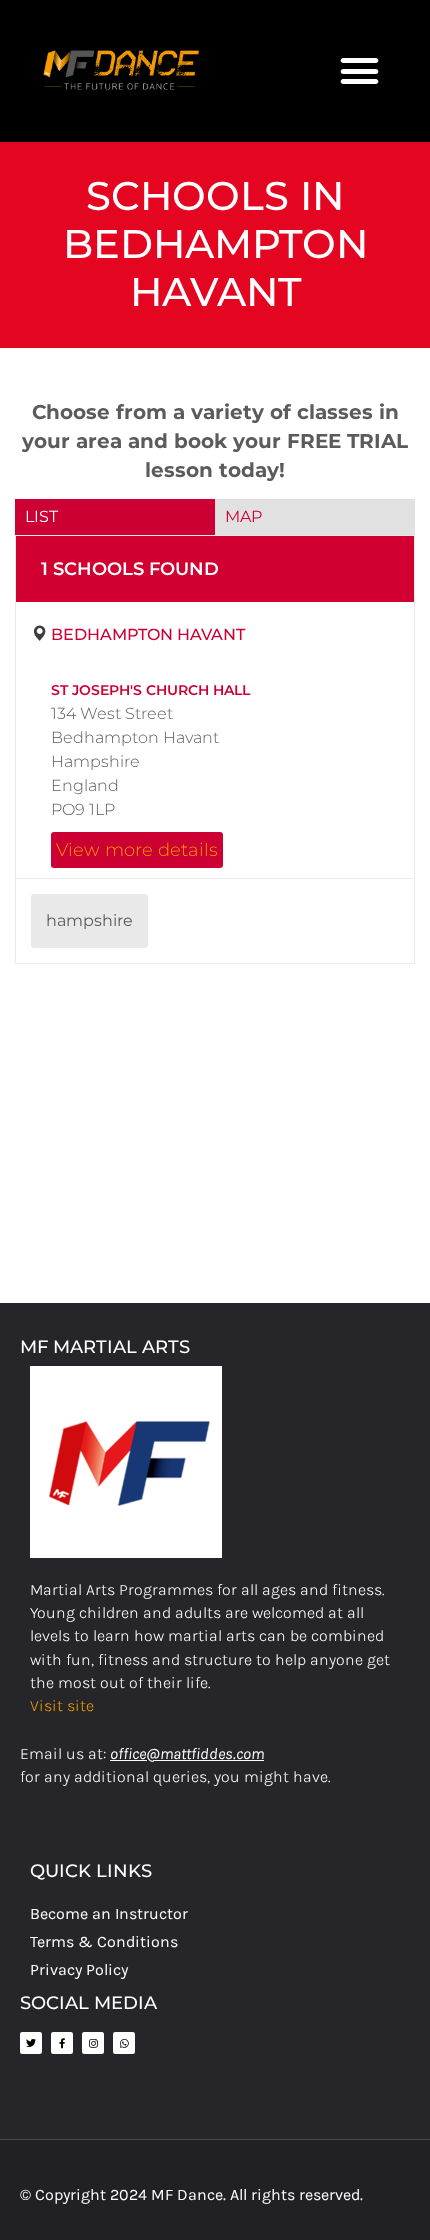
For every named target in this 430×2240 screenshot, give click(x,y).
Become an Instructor (109, 1913)
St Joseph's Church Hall (150, 690)
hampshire (89, 920)
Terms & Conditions (104, 1941)
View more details (137, 849)
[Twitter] (31, 2043)
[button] (360, 71)
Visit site (62, 1705)
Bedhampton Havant (148, 634)
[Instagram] (93, 2043)
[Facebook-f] (62, 2043)
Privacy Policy (79, 1969)
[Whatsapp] (124, 2043)
